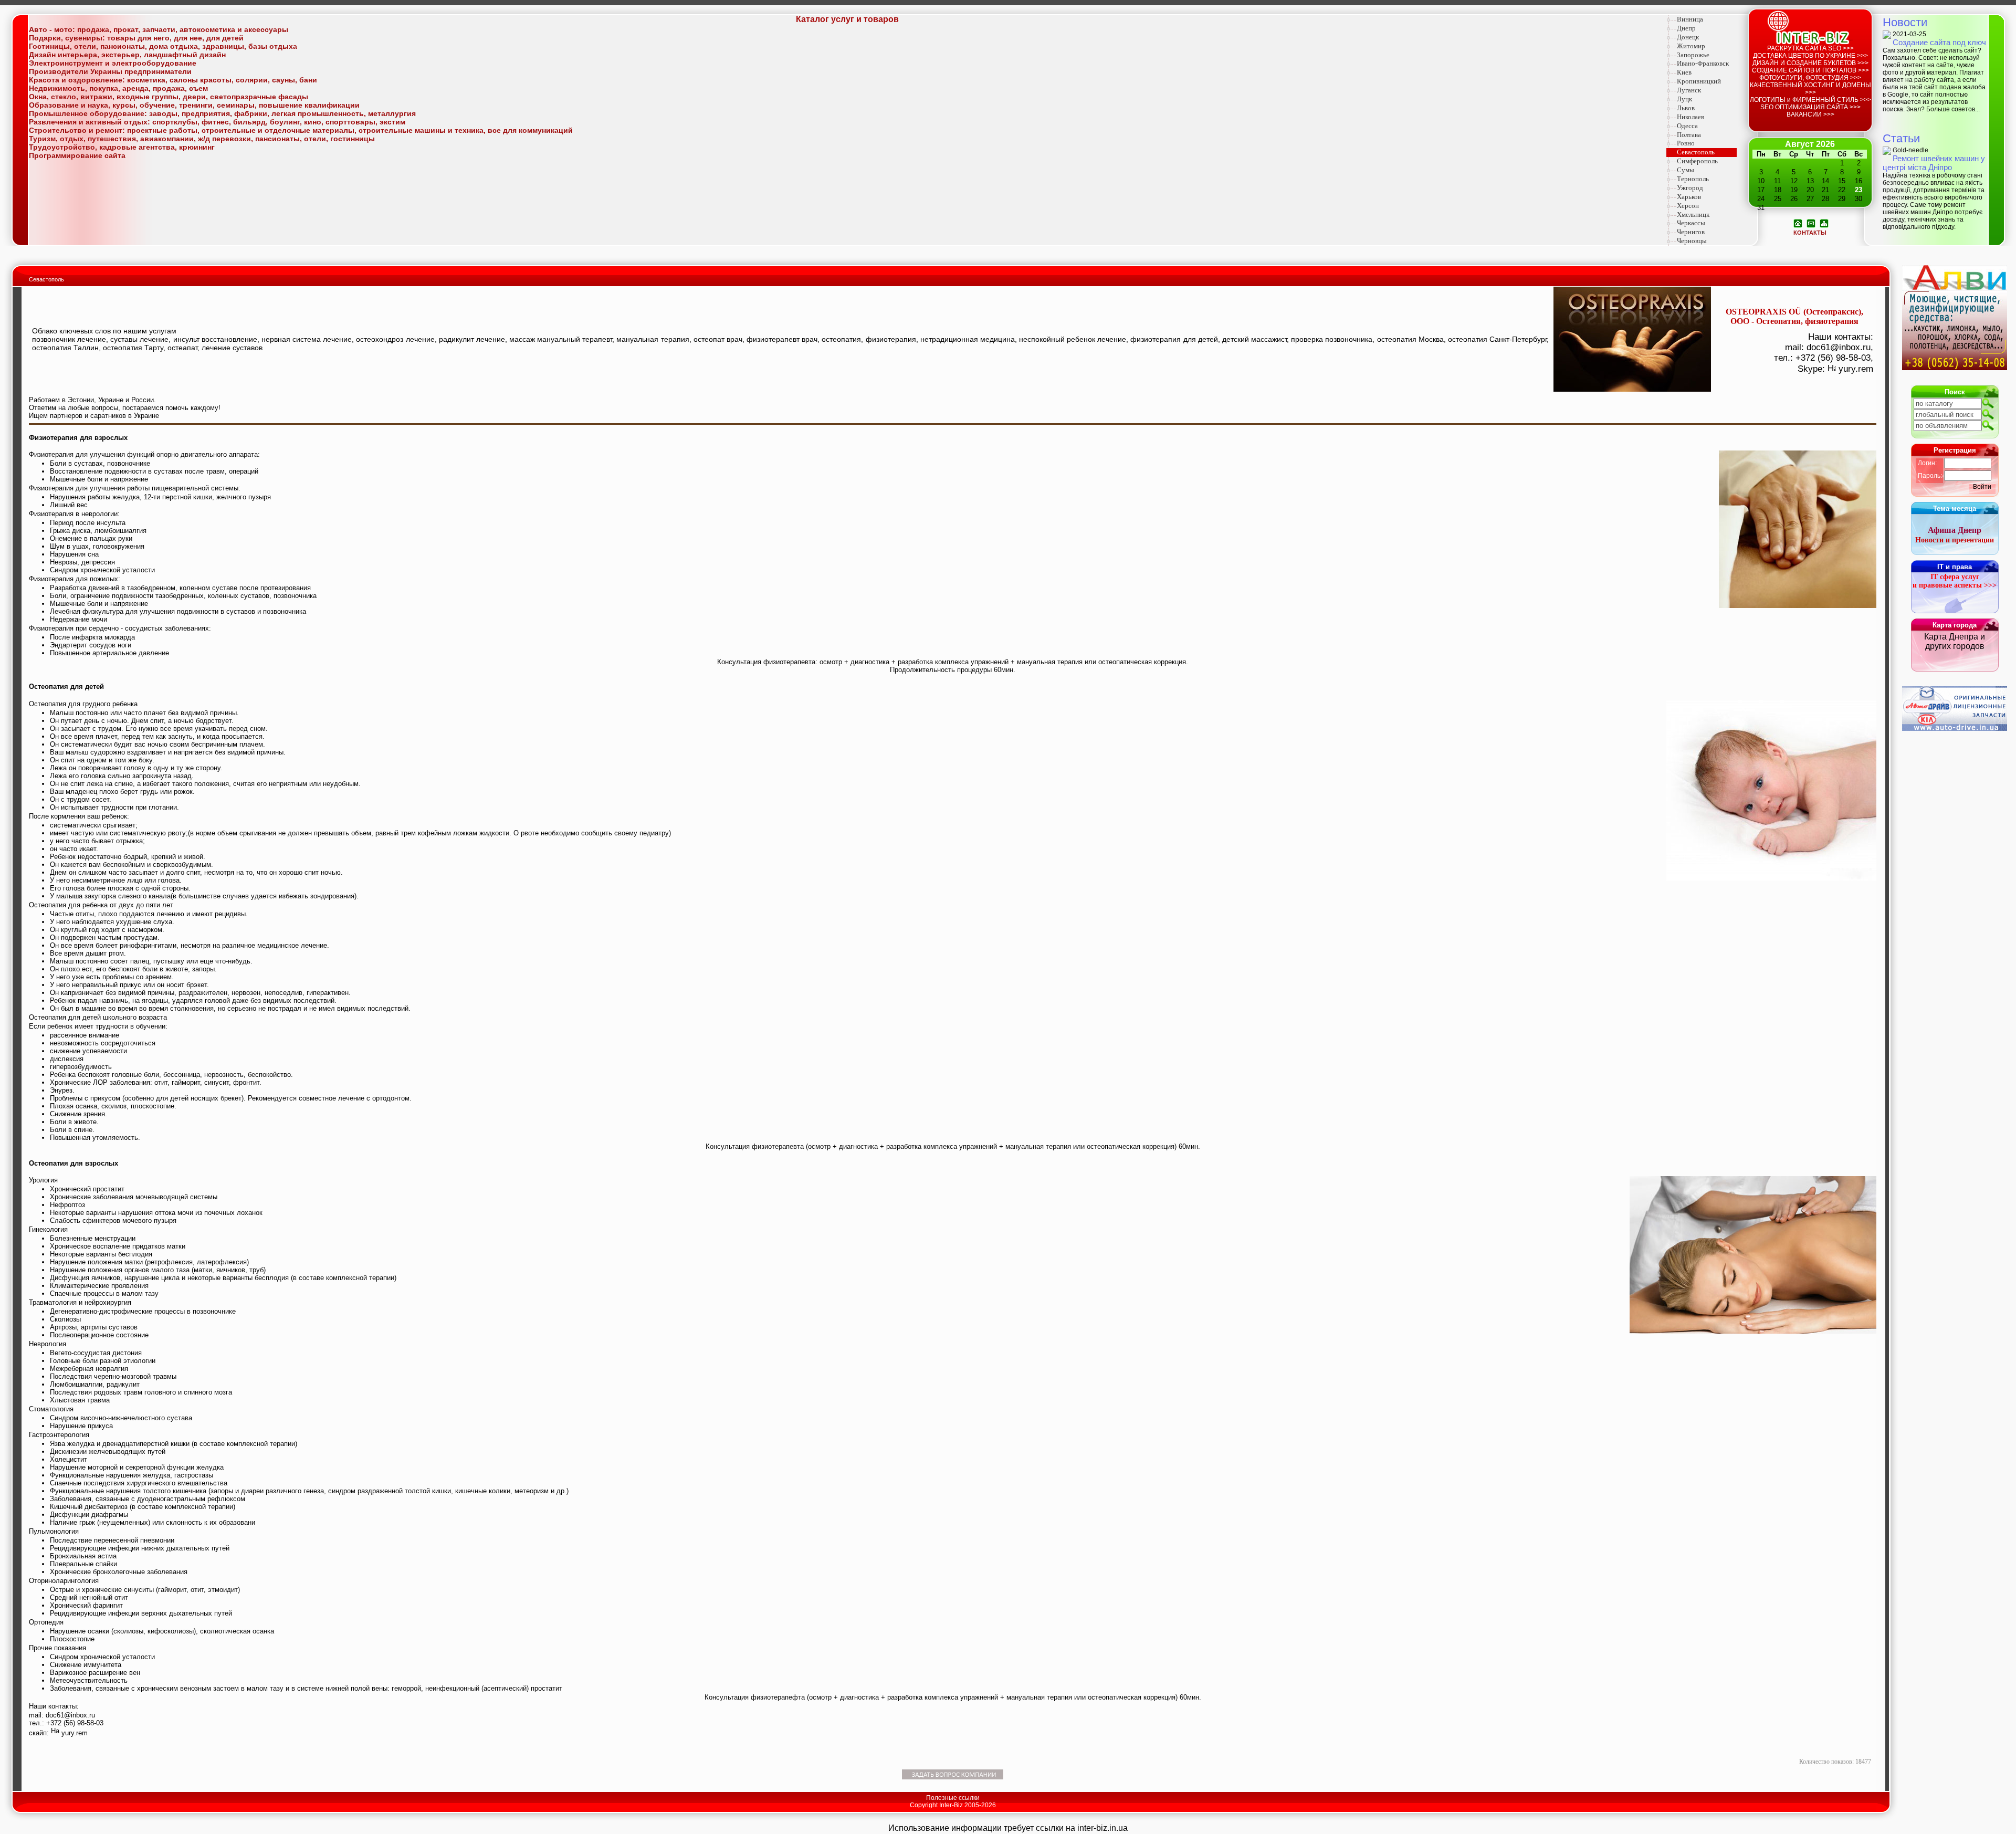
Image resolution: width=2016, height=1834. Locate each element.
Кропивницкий (1699, 81)
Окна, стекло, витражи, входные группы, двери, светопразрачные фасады (169, 97)
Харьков (1689, 197)
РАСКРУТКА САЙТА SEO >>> (1810, 48)
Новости (1905, 22)
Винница (1690, 19)
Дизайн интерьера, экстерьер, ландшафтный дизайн (127, 55)
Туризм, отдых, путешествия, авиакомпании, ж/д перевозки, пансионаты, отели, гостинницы (202, 139)
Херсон (1688, 206)
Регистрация (1955, 450)
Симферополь (1697, 161)
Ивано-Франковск (1703, 63)
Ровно (1686, 143)
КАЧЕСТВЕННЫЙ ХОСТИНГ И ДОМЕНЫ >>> (1810, 89)
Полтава (1689, 135)
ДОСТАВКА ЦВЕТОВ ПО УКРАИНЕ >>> (1810, 56)
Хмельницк (1693, 214)
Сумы (1686, 170)
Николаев (1690, 117)
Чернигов (1691, 232)
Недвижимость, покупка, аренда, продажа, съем (118, 88)
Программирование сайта (77, 155)
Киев (1684, 72)
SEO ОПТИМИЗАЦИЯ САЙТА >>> (1810, 107)
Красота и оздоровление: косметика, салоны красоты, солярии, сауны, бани (173, 80)
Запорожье (1693, 55)
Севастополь (1696, 152)
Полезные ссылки (953, 1798)
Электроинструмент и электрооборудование (113, 63)
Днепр (1686, 28)
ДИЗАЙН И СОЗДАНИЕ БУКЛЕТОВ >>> (1810, 63)
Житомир (1691, 46)
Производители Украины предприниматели (110, 71)
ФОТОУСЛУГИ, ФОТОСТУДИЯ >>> (1810, 78)
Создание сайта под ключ (1939, 42)
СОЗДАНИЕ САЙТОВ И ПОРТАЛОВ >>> (1810, 70)
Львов (1686, 108)
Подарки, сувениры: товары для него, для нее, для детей (136, 38)
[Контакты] (1811, 223)
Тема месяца (1955, 509)
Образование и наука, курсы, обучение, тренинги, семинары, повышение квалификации (194, 105)
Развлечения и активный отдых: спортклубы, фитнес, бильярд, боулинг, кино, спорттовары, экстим (217, 122)
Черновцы (1692, 241)
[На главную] (1798, 223)
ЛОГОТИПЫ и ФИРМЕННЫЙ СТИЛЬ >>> (1810, 100)
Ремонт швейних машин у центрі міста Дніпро (1934, 163)
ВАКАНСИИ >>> (1810, 114)
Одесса (1687, 126)
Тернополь (1693, 179)
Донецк (1688, 37)
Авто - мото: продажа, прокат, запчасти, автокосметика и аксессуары (159, 29)
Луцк (1684, 99)
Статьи (1901, 138)
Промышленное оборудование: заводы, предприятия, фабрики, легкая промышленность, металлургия (222, 113)
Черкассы (1691, 223)
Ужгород (1690, 188)
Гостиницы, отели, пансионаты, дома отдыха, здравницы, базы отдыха (163, 46)
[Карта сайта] (1824, 223)
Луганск (1689, 90)
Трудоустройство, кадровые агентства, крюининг (122, 147)
